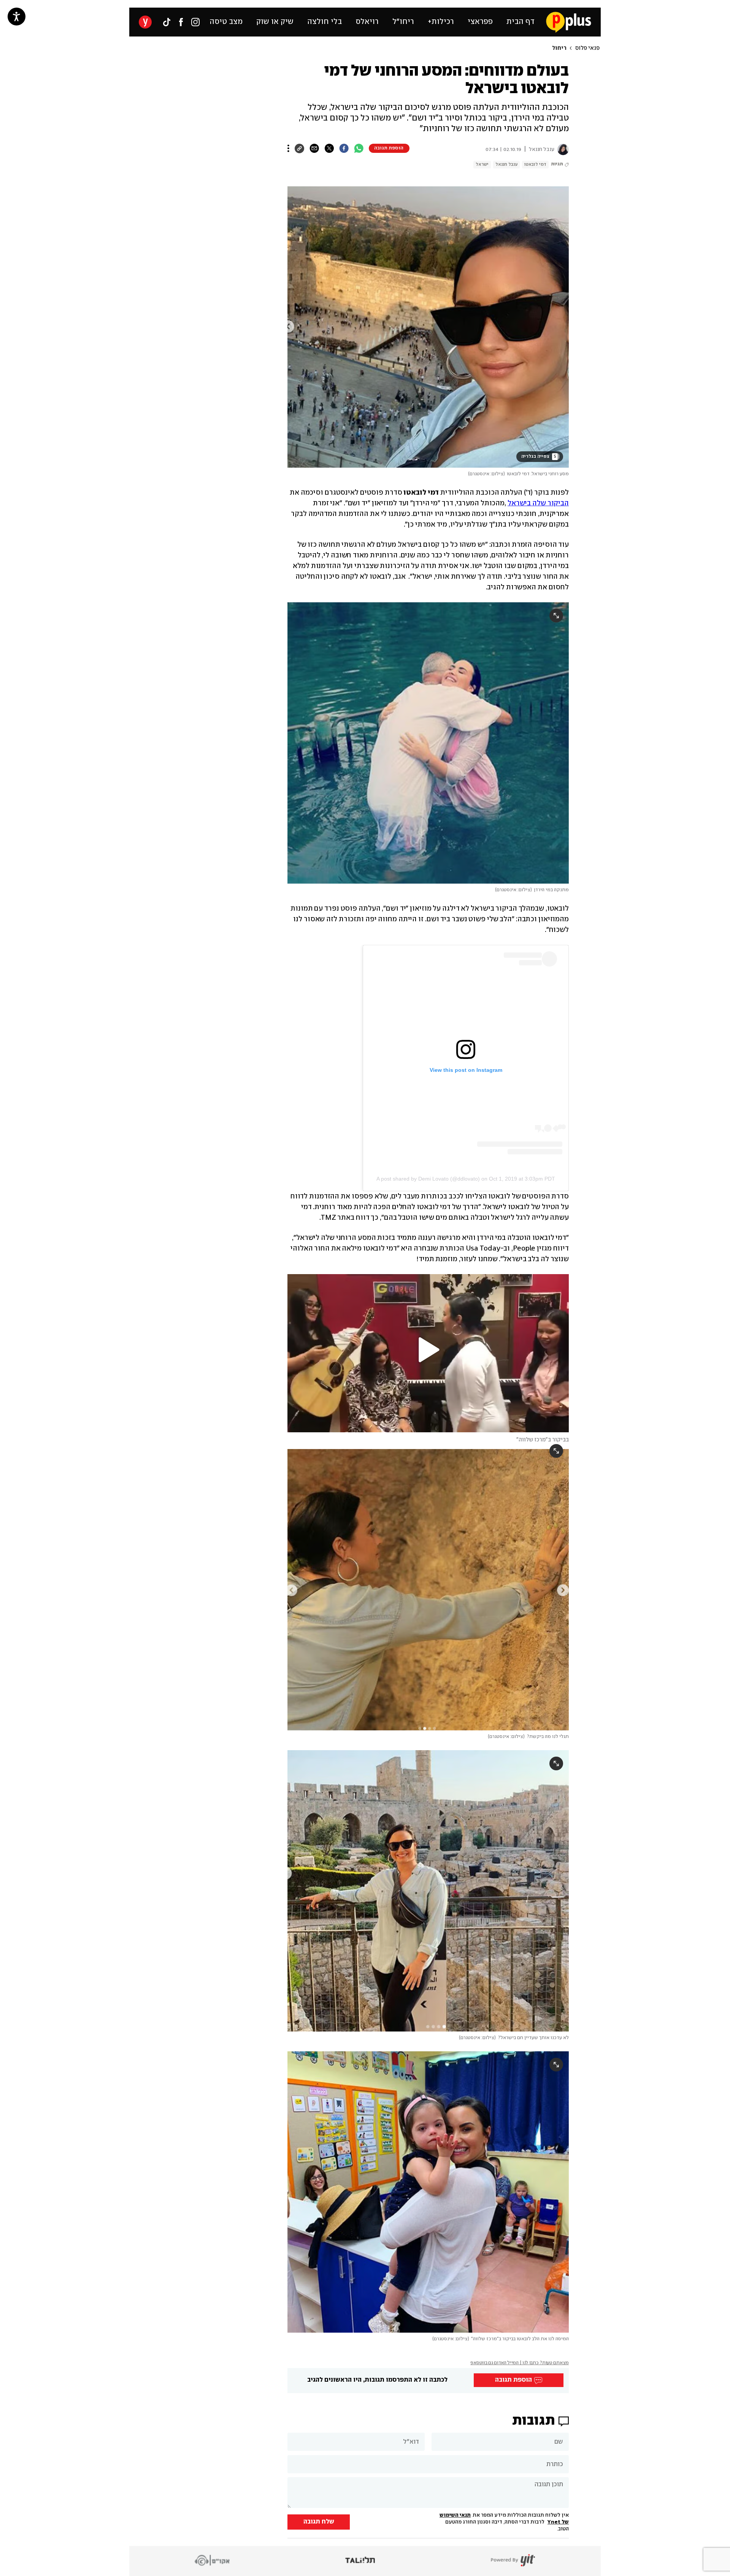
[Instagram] (195, 22)
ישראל (482, 164)
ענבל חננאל (506, 164)
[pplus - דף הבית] (569, 22)
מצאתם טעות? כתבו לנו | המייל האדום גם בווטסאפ (520, 2363)
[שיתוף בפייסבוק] (344, 148)
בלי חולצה (325, 22)
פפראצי (480, 22)
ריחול (559, 48)
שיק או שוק (275, 22)
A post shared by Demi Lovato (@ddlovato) (428, 1179)
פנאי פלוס (587, 48)
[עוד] (288, 148)
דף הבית (521, 22)
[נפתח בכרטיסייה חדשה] (562, 149)
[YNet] (145, 22)
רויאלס (367, 22)
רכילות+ (441, 22)
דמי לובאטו (535, 164)
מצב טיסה (226, 22)
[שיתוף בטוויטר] (329, 148)
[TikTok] (167, 22)
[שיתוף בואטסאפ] (359, 148)
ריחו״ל (403, 22)
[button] (186, 347)
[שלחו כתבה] (314, 148)
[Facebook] (181, 22)
